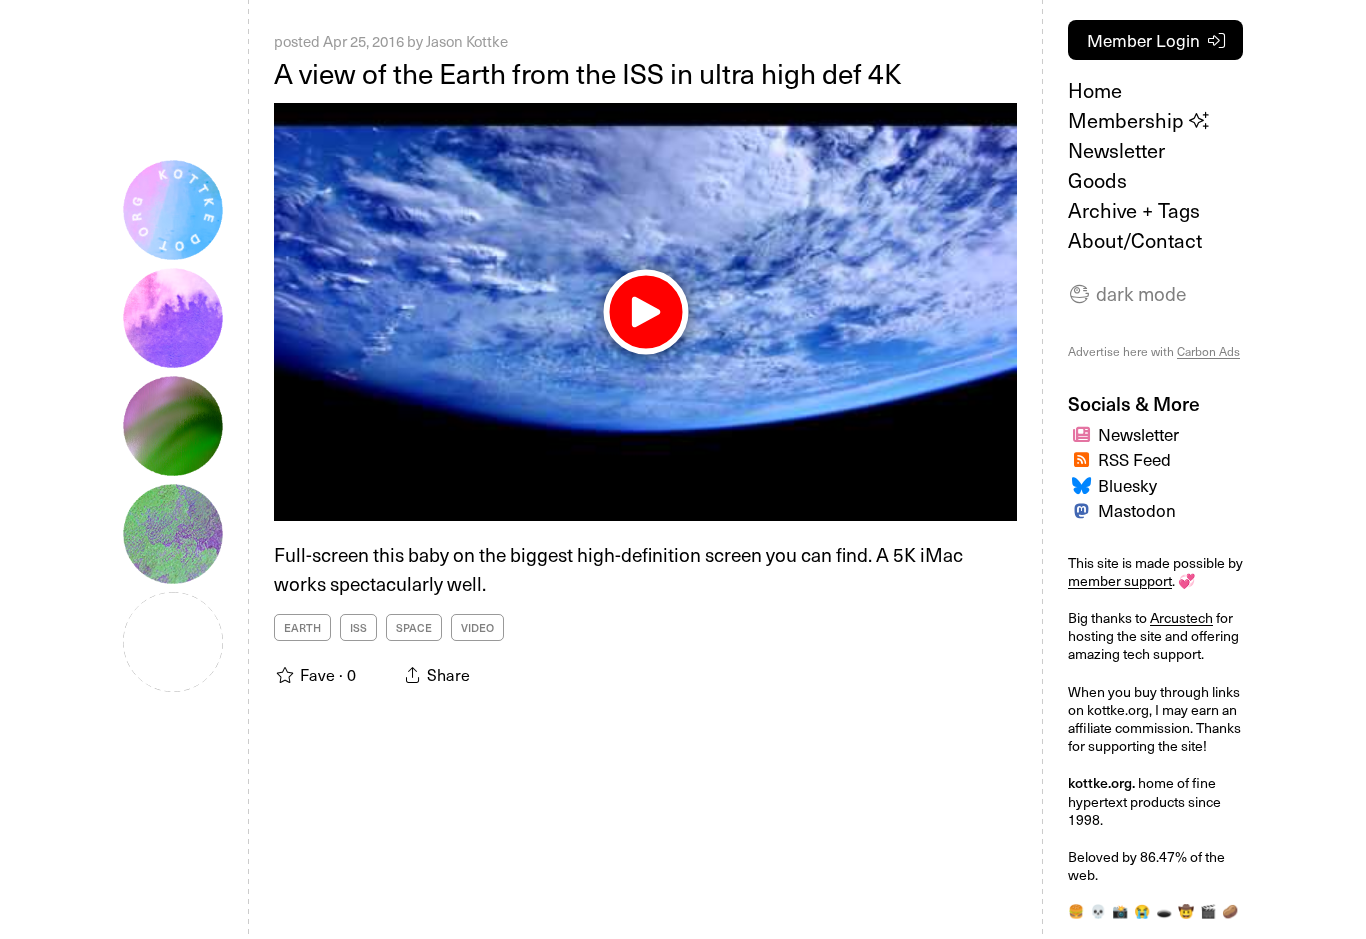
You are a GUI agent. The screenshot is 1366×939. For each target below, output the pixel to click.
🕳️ (1164, 910)
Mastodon (1137, 510)
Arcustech (1181, 617)
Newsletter (1116, 150)
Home (1095, 90)
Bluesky (1127, 485)
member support (1120, 580)
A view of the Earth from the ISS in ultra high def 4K (588, 72)
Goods (1097, 180)
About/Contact (1135, 240)
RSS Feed (1134, 459)
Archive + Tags (1134, 210)
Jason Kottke (467, 41)
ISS (358, 627)
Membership (1128, 120)
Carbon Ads (1208, 351)
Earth (302, 627)
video (477, 627)
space (414, 627)
